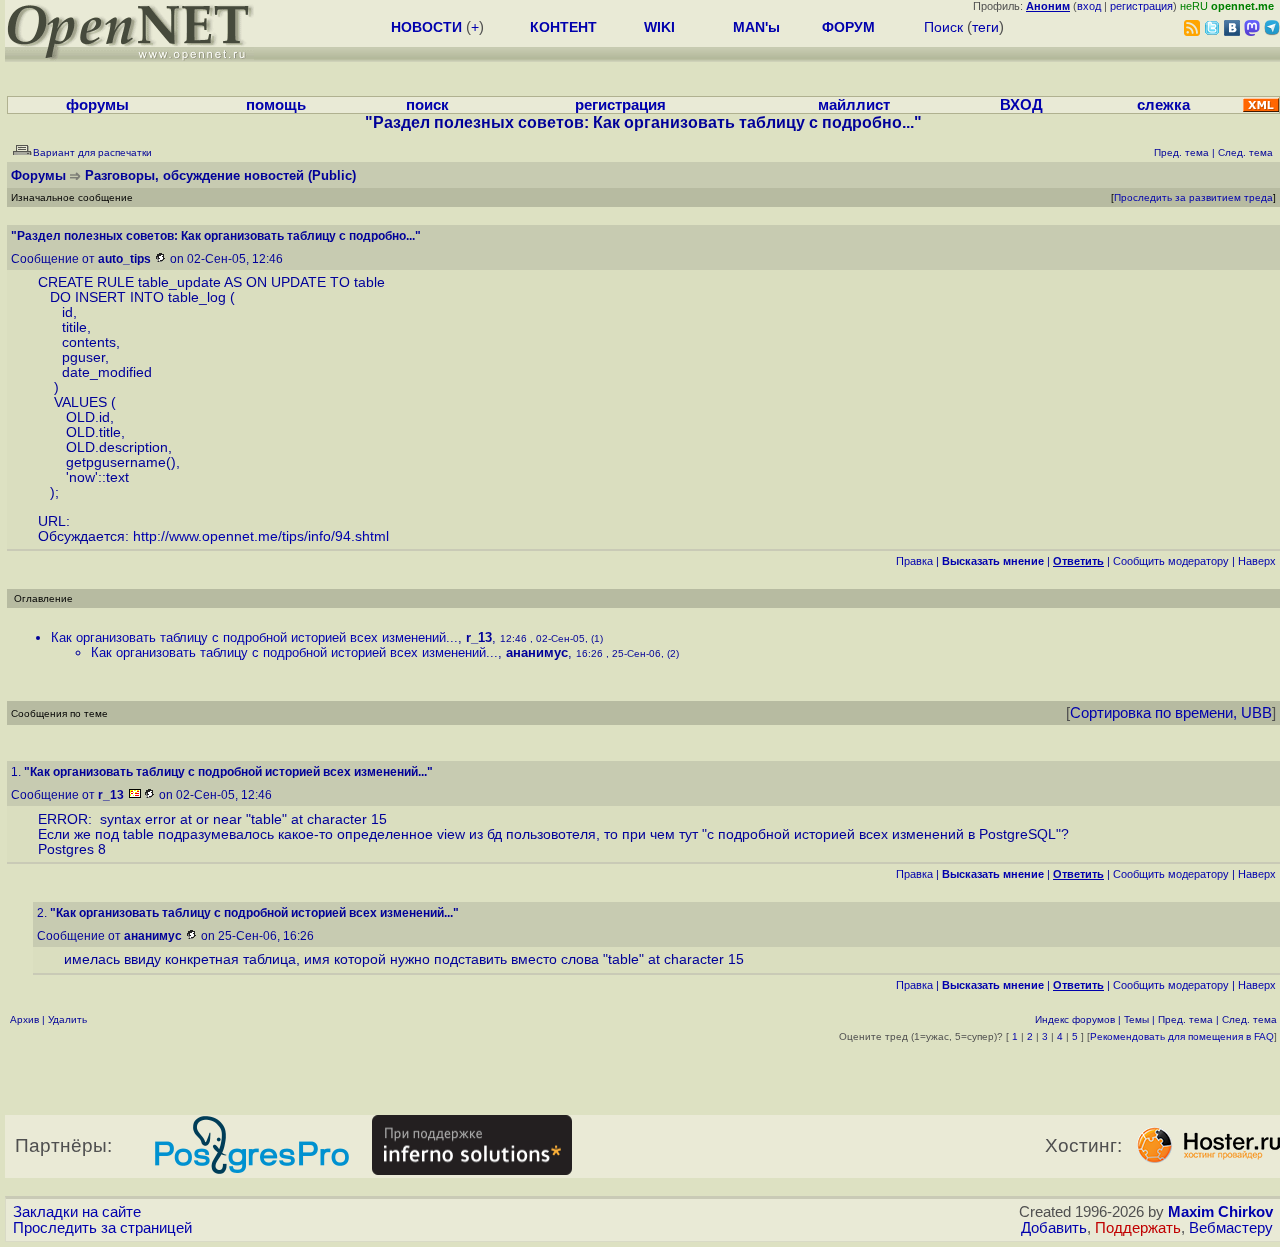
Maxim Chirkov (1220, 1212)
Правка (914, 561)
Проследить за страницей (102, 1228)
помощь (276, 105)
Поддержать (1138, 1228)
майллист (854, 105)
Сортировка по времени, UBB (1171, 713)
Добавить (1054, 1228)
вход (1089, 6)
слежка (1163, 105)
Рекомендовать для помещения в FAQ (1182, 1036)
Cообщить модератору (1171, 561)
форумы (97, 105)
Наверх (1257, 561)
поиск (427, 105)
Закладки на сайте (77, 1212)
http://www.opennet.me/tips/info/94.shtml (261, 536)
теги (985, 27)
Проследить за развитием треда (1193, 197)
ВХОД (1021, 105)
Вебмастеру (1231, 1228)
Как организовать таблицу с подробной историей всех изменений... (254, 637)
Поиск (943, 27)
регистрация (1141, 6)
